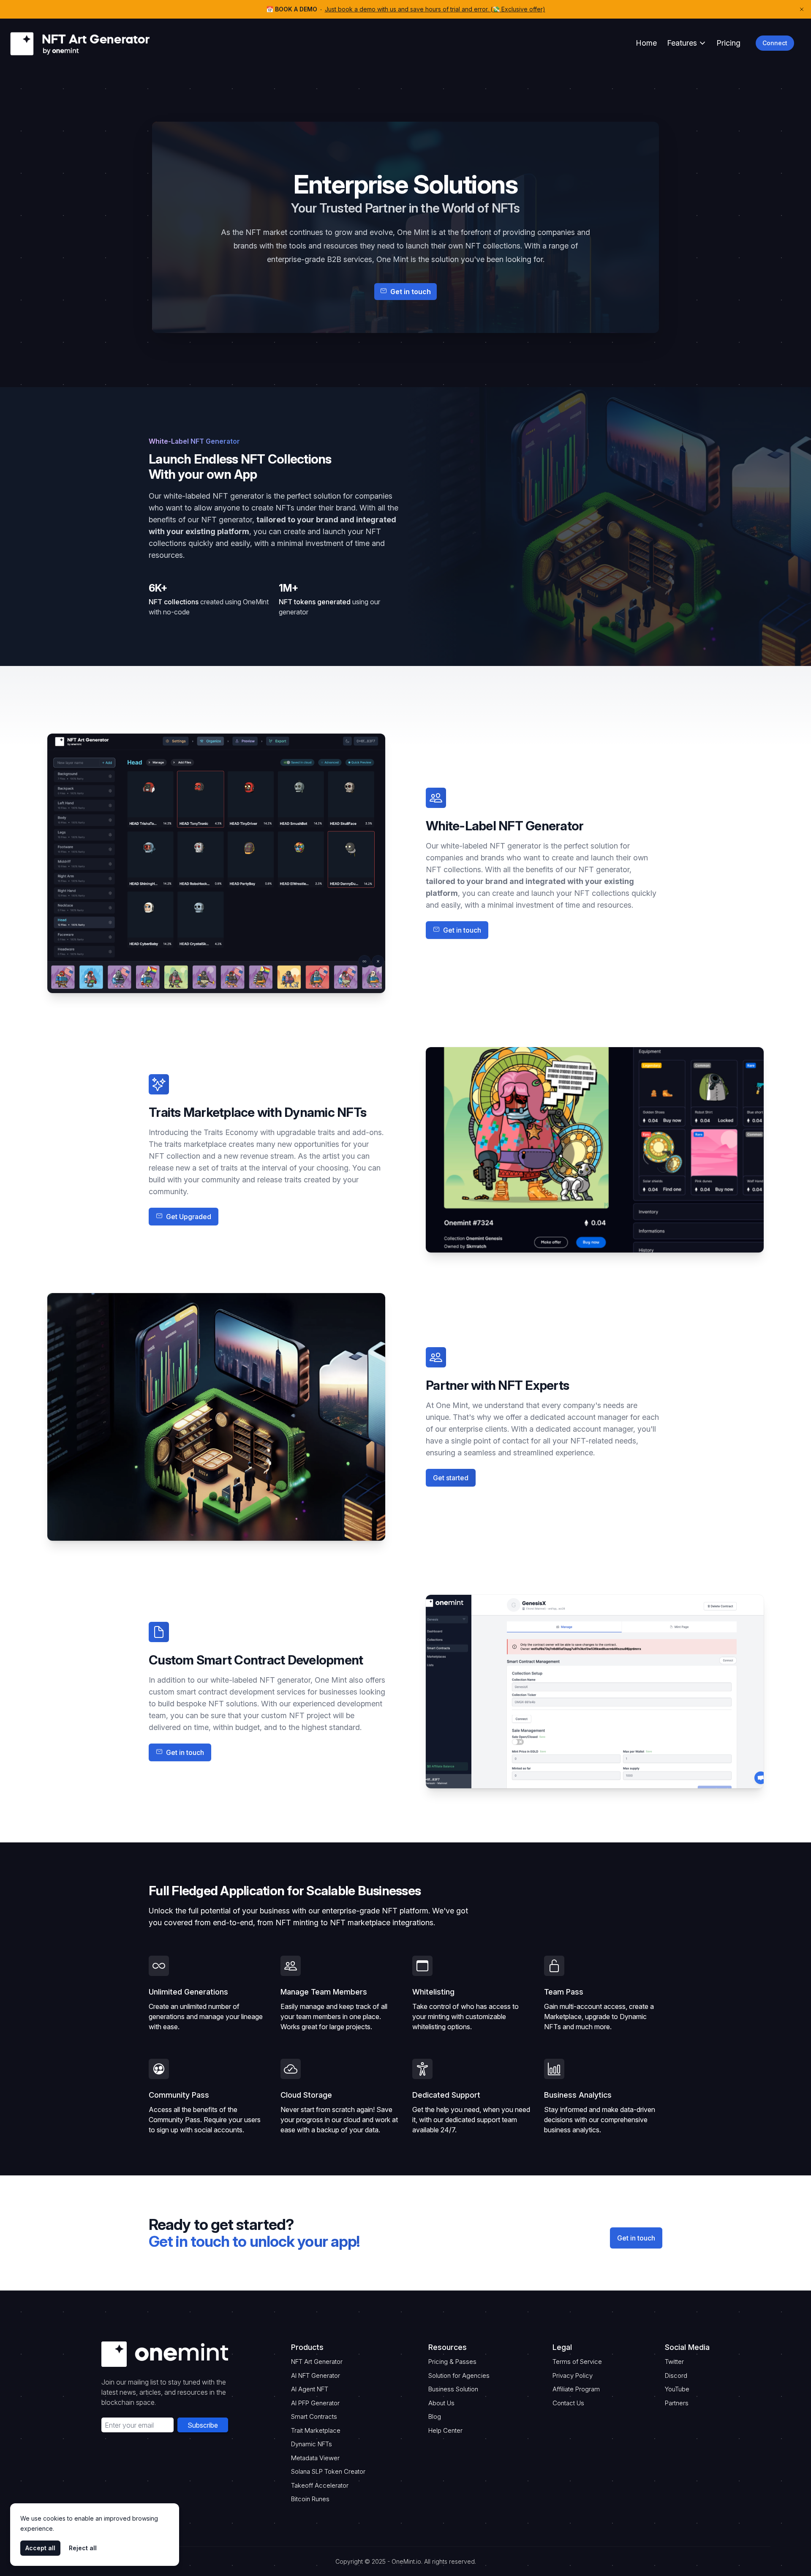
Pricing (728, 43)
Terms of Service (577, 2362)
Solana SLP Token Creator (328, 2471)
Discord (676, 2375)
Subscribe (203, 2425)
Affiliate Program (576, 2389)
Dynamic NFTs (312, 2444)
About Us (441, 2403)
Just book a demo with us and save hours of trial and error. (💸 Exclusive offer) (435, 9)
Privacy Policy (573, 2375)
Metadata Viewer (315, 2458)
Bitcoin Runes (310, 2499)
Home (646, 43)
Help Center (445, 2430)
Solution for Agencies (459, 2375)
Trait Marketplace (316, 2430)
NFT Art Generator (317, 2362)
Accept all (40, 2548)
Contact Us (568, 2403)
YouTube (677, 2389)
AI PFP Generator (315, 2403)
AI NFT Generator (316, 2375)
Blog (435, 2416)
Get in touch (636, 2238)
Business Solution (453, 2389)
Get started (451, 1478)
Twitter (674, 2362)
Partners (677, 2403)
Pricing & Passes (452, 2362)
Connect (775, 43)
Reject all (83, 2548)
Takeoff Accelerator (320, 2485)
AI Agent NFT (310, 2389)
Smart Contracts (314, 2416)
